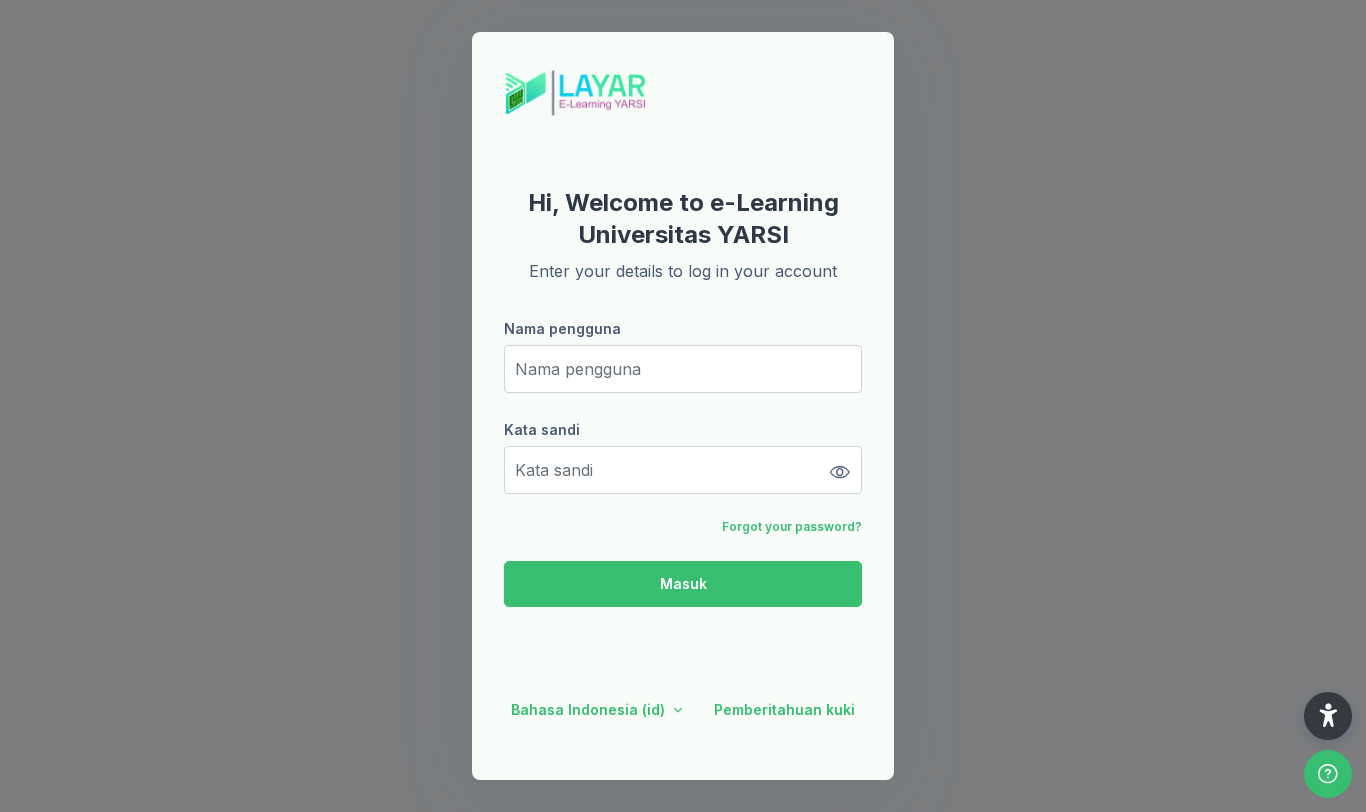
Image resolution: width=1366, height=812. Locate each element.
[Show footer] (1328, 774)
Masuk (683, 583)
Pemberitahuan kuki (784, 709)
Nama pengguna (562, 328)
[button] (1328, 716)
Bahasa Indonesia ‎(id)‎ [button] (590, 709)
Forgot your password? (792, 526)
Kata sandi (542, 429)
